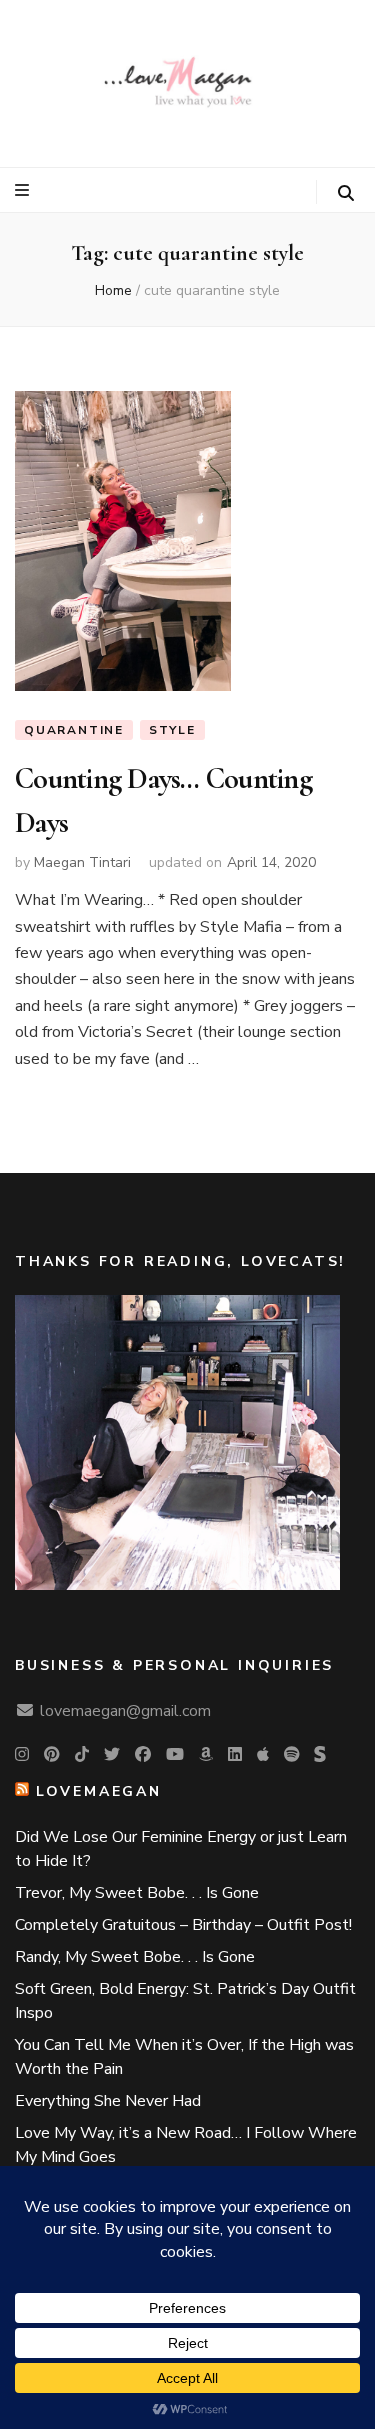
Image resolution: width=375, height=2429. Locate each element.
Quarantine (74, 730)
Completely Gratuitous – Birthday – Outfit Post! (183, 1925)
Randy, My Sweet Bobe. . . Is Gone (135, 1957)
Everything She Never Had (108, 2101)
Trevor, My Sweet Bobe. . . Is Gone (137, 1893)
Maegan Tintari (82, 862)
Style (172, 730)
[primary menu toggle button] (24, 190)
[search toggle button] (346, 193)
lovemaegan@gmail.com (125, 1711)
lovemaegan (99, 1791)
